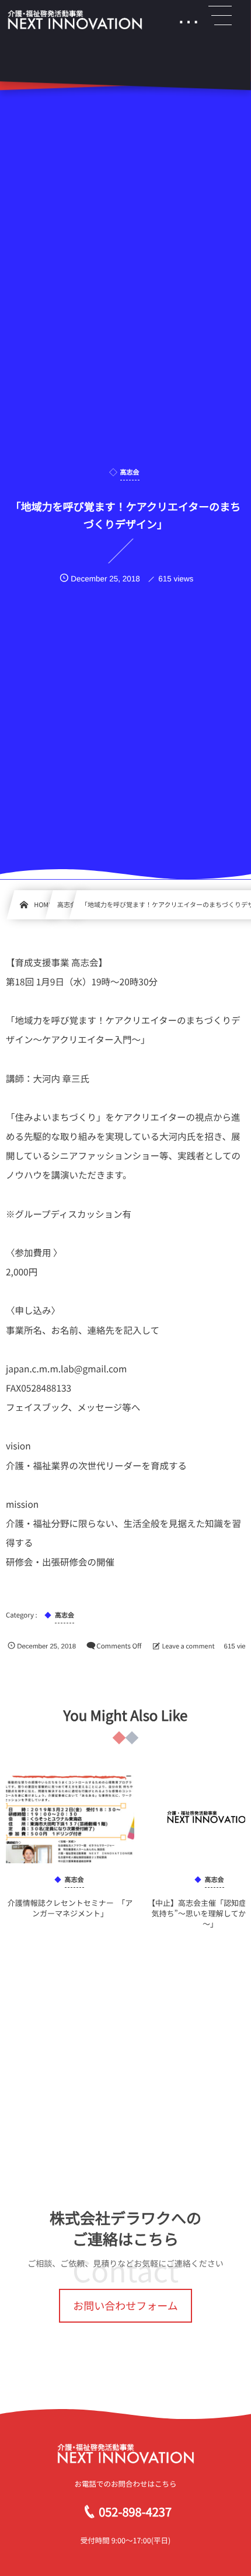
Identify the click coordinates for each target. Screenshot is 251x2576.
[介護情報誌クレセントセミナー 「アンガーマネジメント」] (70, 1819)
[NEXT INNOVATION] (75, 20)
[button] (220, 16)
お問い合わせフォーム (125, 2306)
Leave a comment (188, 1646)
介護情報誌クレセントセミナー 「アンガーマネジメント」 (70, 1908)
